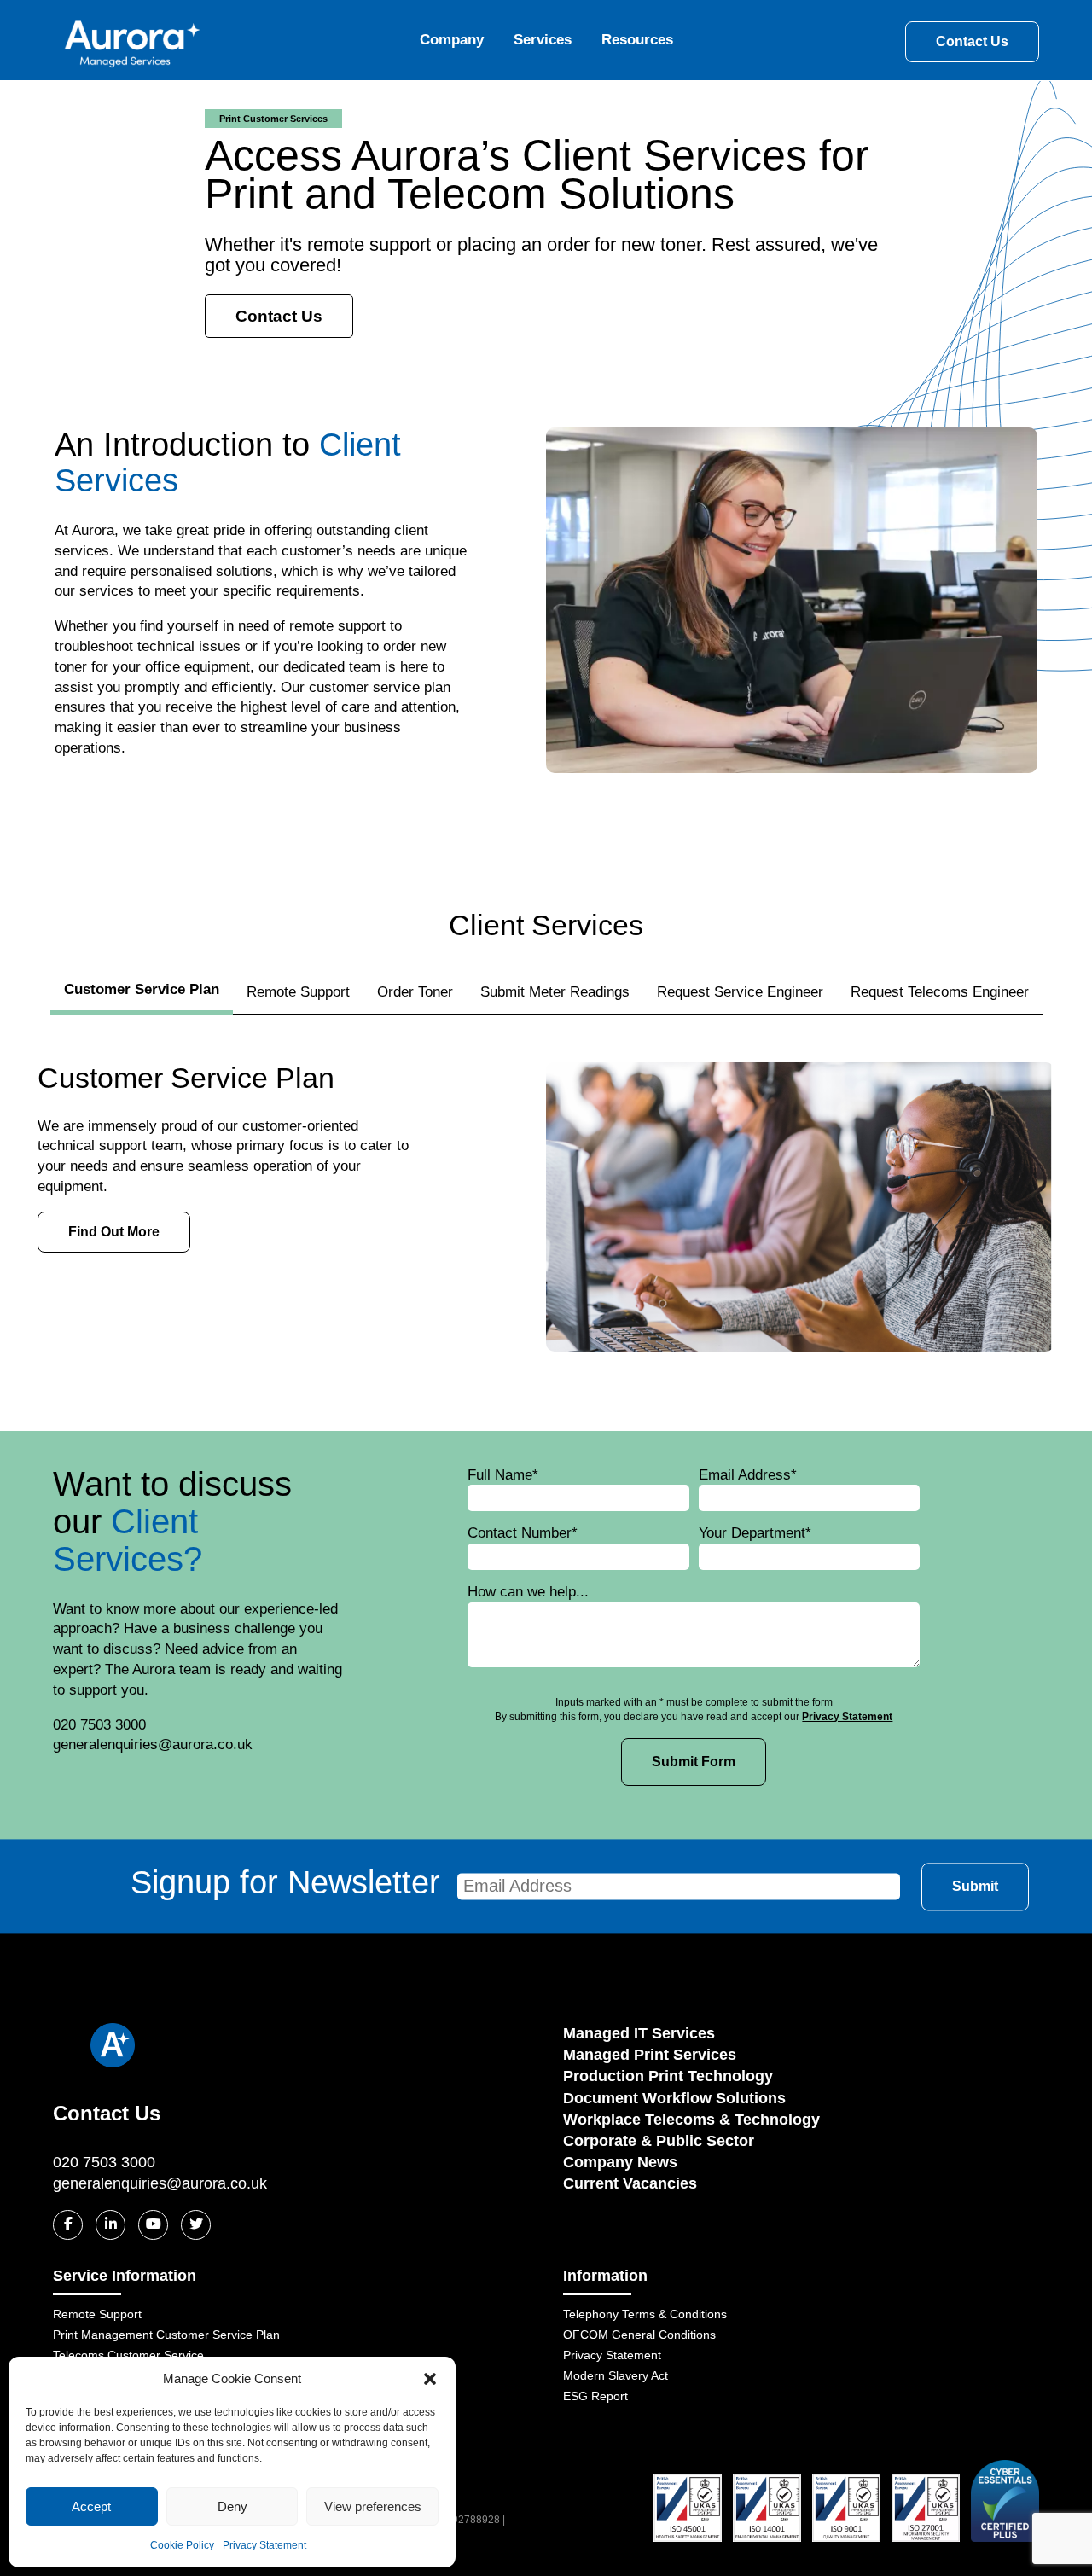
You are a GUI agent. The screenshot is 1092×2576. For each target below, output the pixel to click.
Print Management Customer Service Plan (166, 2335)
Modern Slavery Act (616, 2375)
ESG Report (595, 2396)
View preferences (373, 2506)
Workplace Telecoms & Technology (691, 2120)
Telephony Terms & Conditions (645, 2314)
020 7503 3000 (104, 2162)
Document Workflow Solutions (674, 2098)
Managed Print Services (650, 2055)
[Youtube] (153, 2225)
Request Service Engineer (740, 992)
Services (543, 40)
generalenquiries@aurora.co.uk (160, 2183)
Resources (637, 40)
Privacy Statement (264, 2545)
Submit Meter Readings (555, 992)
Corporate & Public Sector (659, 2141)
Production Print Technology (668, 2076)
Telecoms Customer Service (128, 2355)
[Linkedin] (110, 2225)
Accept (91, 2506)
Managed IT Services (639, 2033)
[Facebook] (68, 2225)
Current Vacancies (630, 2183)
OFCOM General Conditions (639, 2335)
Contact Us (972, 41)
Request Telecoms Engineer (940, 992)
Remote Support (298, 992)
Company (452, 40)
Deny (232, 2506)
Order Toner (415, 992)
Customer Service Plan (142, 989)
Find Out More (114, 1232)
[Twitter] (196, 2225)
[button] (430, 2379)
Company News (620, 2162)
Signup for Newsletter (285, 1883)
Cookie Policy (182, 2545)
